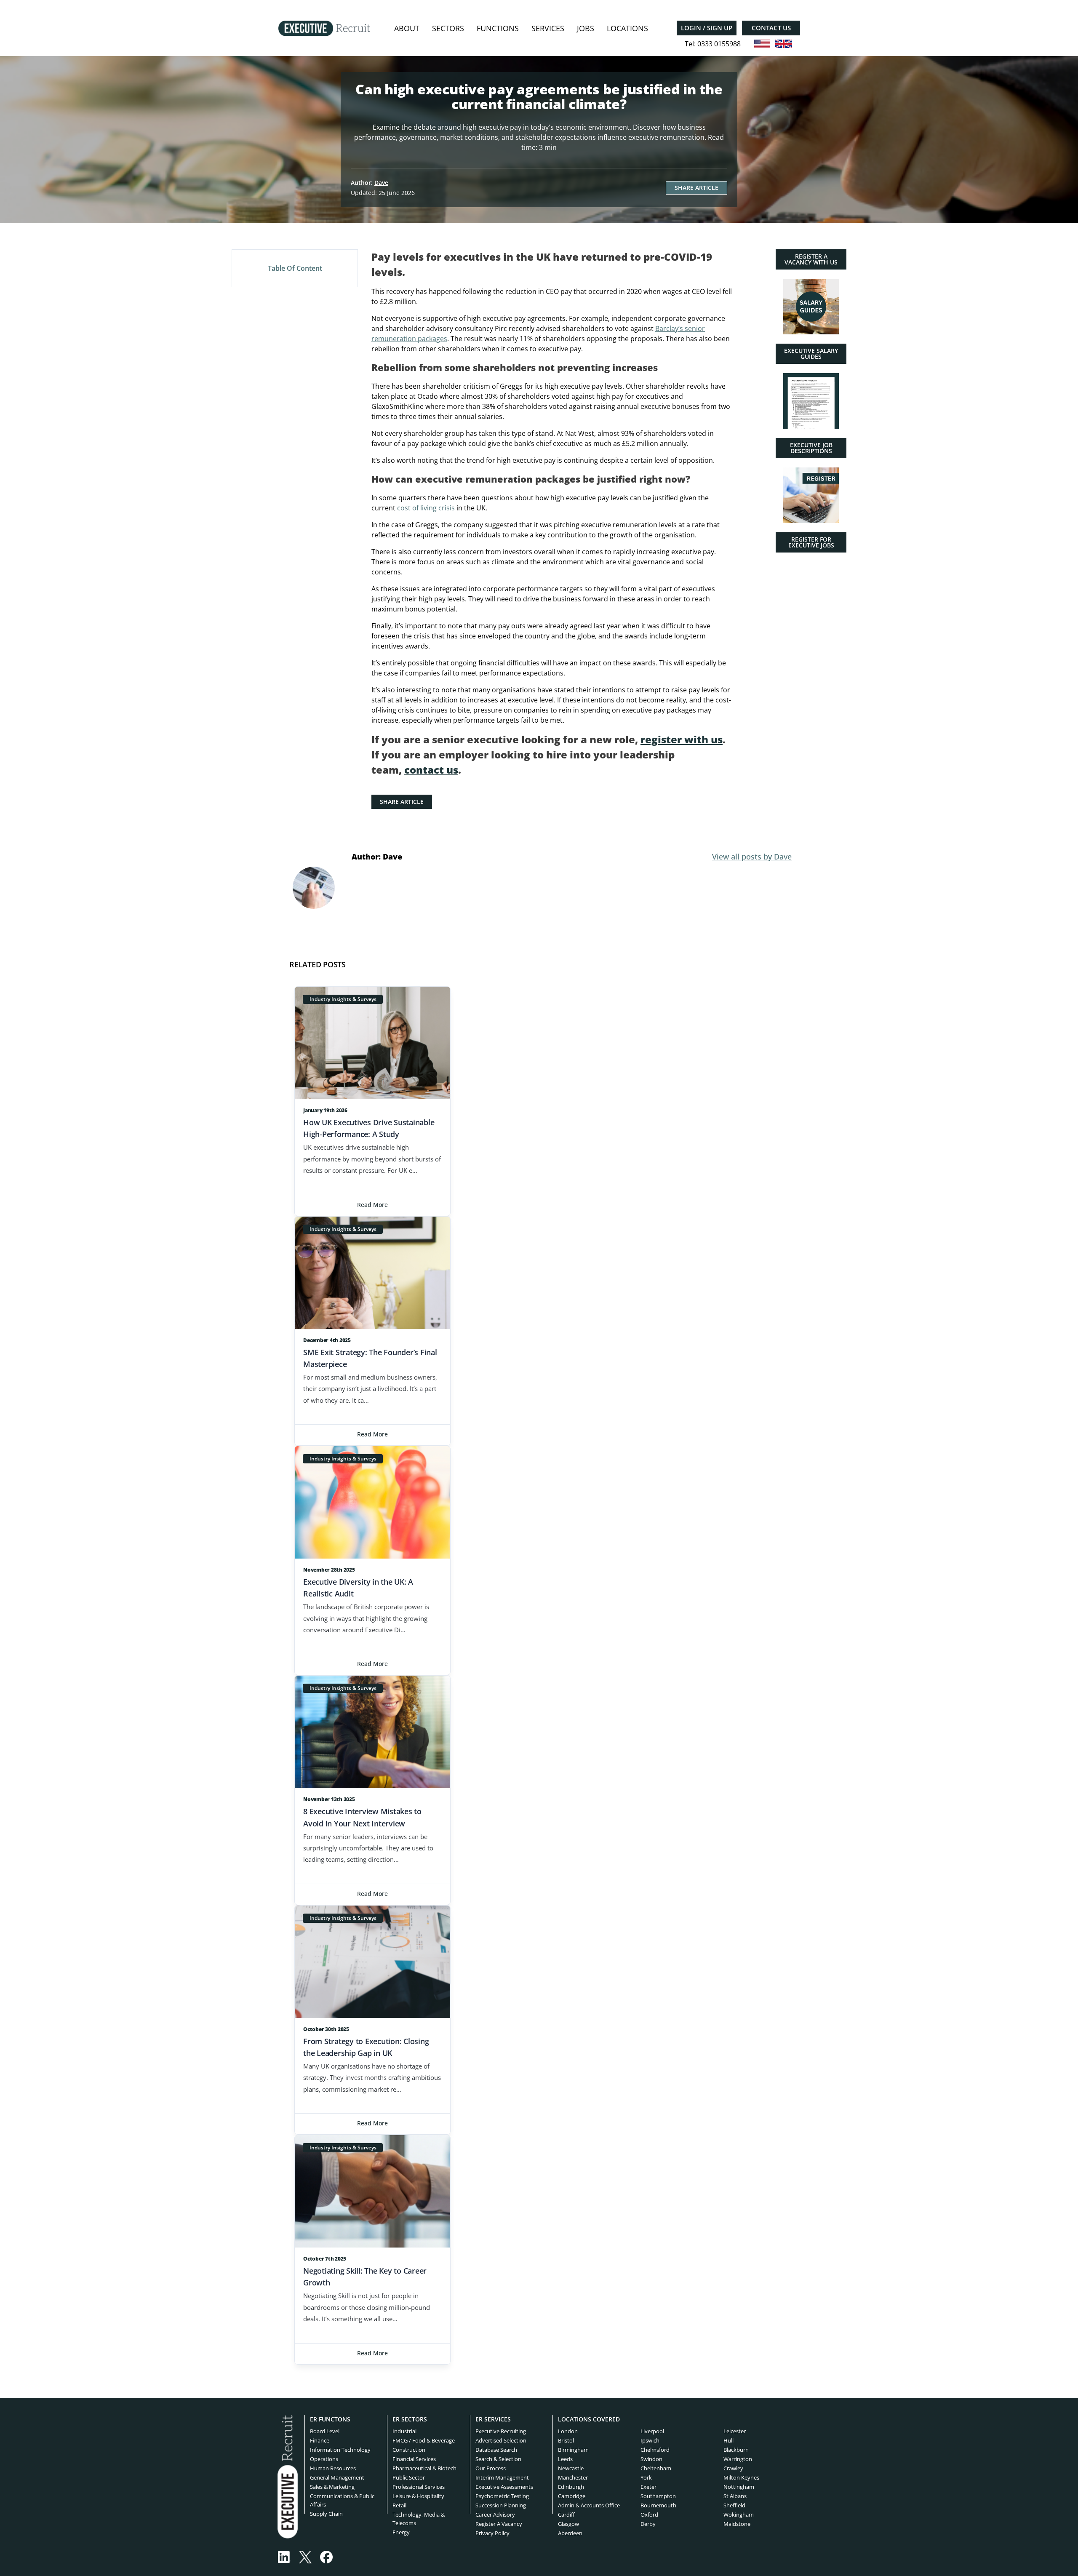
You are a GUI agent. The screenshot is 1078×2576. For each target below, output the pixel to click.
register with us (682, 739)
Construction (409, 2450)
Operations (324, 2459)
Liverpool (652, 2431)
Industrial (404, 2431)
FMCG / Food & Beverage (424, 2440)
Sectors (448, 28)
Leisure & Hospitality (418, 2496)
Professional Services (419, 2487)
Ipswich (650, 2440)
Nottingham (739, 2487)
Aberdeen (570, 2533)
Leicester (735, 2431)
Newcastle (571, 2468)
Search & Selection (498, 2459)
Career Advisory (495, 2515)
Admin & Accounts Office (589, 2505)
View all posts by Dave (752, 857)
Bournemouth (658, 2505)
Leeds (565, 2459)
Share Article (696, 188)
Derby (648, 2524)
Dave (381, 183)
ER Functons (330, 2419)
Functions (498, 28)
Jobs (586, 28)
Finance (320, 2440)
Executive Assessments (504, 2487)
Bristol (566, 2440)
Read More (372, 1205)
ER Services (493, 2419)
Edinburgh (571, 2487)
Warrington (738, 2459)
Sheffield (734, 2505)
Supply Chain (326, 2514)
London (568, 2431)
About (407, 28)
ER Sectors (410, 2419)
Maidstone (737, 2524)
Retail (399, 2505)
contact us (431, 770)
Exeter (648, 2487)
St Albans (735, 2496)
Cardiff (566, 2515)
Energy (401, 2532)
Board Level (325, 2431)
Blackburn (736, 2450)
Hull (728, 2440)
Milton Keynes (741, 2477)
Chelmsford (655, 2450)
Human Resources (333, 2468)
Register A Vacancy (499, 2524)
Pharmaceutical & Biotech (424, 2468)
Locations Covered (589, 2419)
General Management (337, 2477)
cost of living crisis (426, 508)
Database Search (496, 2450)
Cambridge (572, 2496)
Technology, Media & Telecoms (419, 2519)
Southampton (658, 2496)
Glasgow (568, 2524)
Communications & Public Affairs (342, 2500)
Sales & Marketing (332, 2487)
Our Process (491, 2468)
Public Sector (409, 2477)
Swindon (651, 2459)
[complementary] (288, 2476)
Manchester (573, 2477)
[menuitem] (407, 28)
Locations (627, 28)
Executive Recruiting (501, 2431)
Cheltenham (656, 2468)
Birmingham (573, 2450)
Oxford (649, 2515)
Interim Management (502, 2477)
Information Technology (340, 2450)
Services (548, 28)
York (646, 2477)
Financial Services (414, 2459)
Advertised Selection (501, 2440)
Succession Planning (501, 2505)
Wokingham (739, 2515)
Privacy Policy (492, 2533)
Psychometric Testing (502, 2496)
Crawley (733, 2468)
